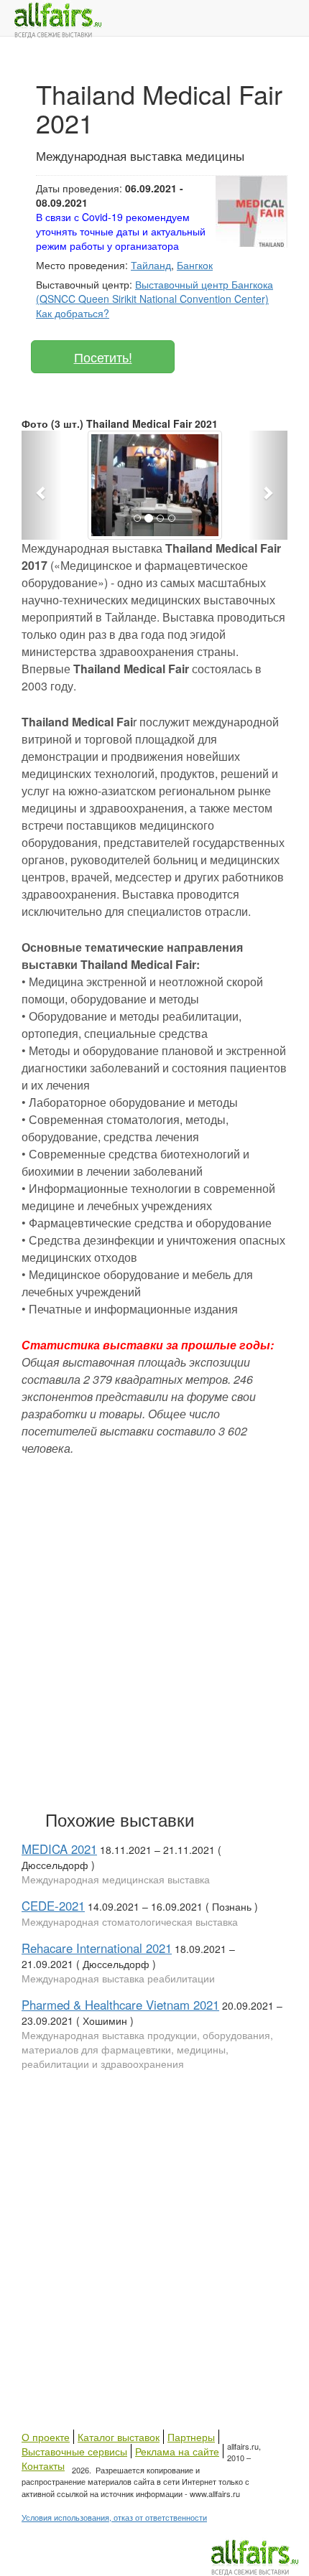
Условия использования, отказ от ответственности (114, 2517)
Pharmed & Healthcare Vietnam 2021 (120, 2005)
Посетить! (103, 357)
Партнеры (191, 2437)
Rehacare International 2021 (97, 1948)
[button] (42, 485)
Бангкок (195, 265)
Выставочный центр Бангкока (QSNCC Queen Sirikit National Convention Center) (154, 291)
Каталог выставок (119, 2437)
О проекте (46, 2437)
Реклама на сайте (177, 2451)
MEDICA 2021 (59, 1849)
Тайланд (151, 265)
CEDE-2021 (53, 1906)
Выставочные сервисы (74, 2451)
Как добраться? (73, 313)
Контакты (43, 2465)
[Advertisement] (154, 1630)
